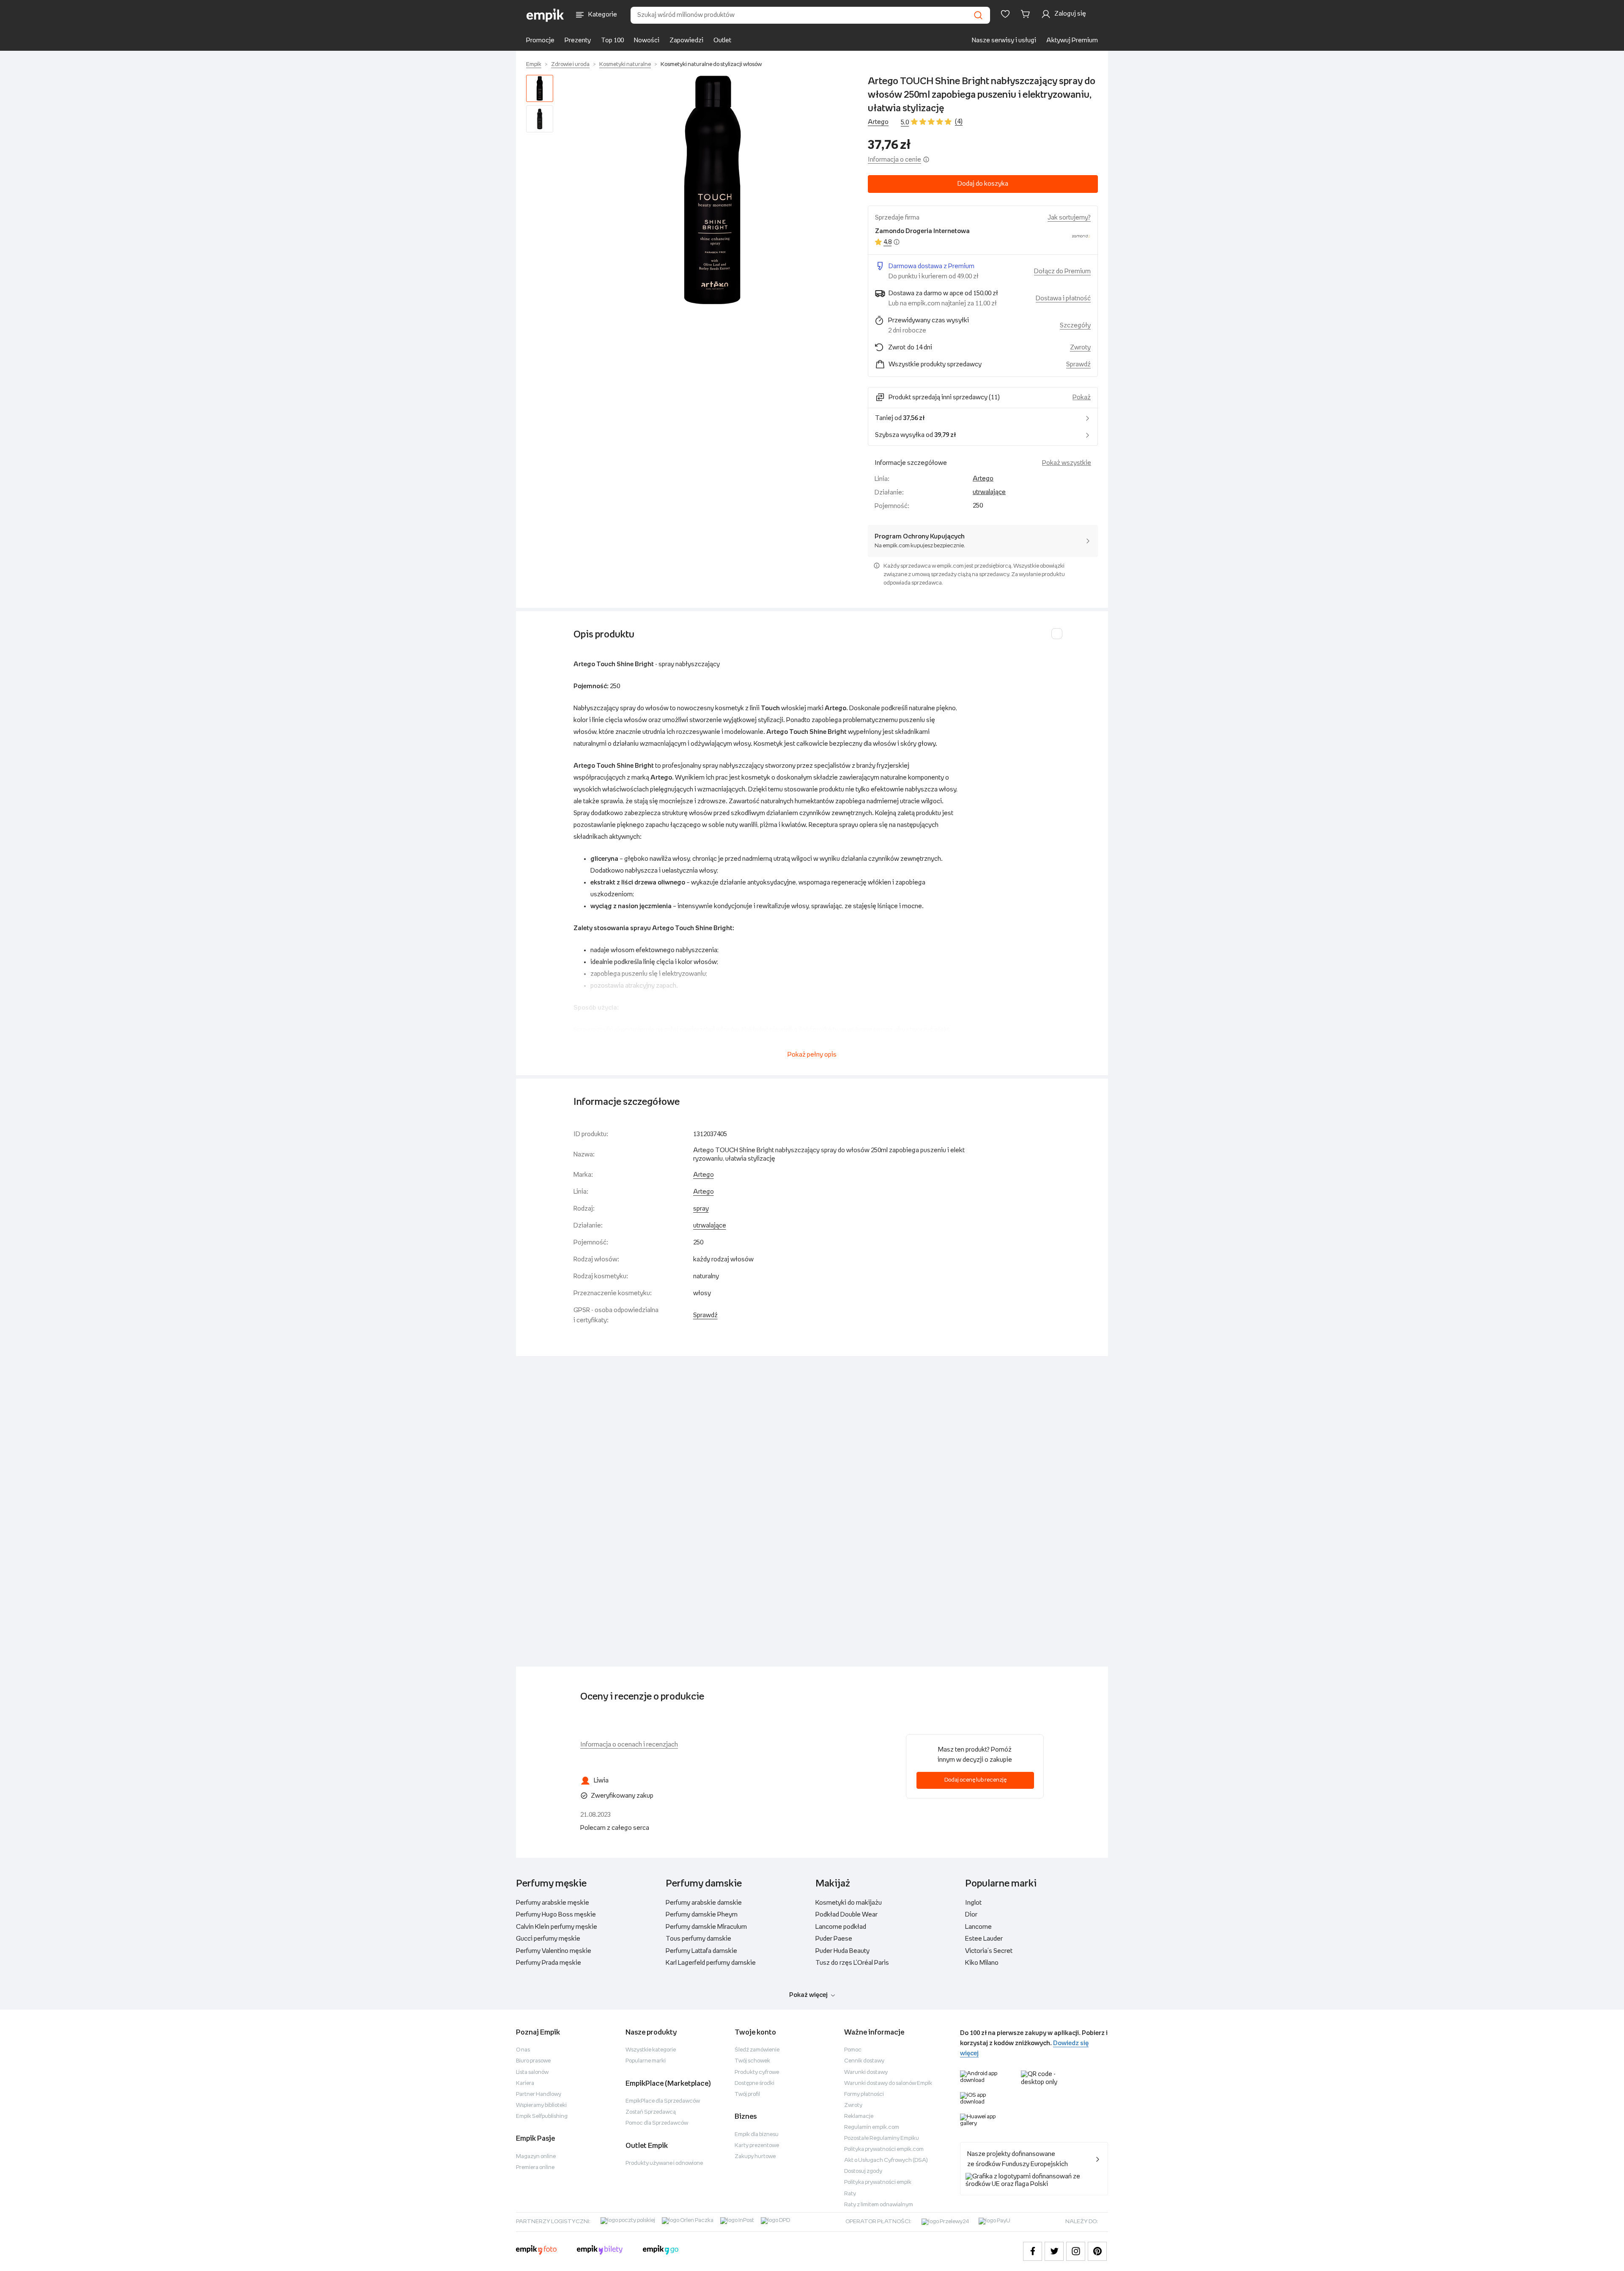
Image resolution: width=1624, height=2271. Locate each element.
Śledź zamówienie (757, 2050)
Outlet (722, 40)
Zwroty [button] (1080, 347)
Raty (850, 2194)
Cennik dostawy (864, 2061)
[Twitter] (1054, 2251)
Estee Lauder (984, 1939)
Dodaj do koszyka (983, 184)
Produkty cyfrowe (757, 2072)
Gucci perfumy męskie (548, 1939)
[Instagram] (1076, 2251)
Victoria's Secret (989, 1951)
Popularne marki (646, 2061)
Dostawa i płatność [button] (1063, 298)
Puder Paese (834, 1939)
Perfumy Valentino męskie (554, 1951)
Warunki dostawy (866, 2072)
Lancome (978, 1927)
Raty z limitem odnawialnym (879, 2205)
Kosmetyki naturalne (625, 65)
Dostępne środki (754, 2083)
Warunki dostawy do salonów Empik (888, 2083)
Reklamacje (859, 2116)
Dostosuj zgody (863, 2171)
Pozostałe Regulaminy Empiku (882, 2138)
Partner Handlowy (539, 2094)
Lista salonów (532, 2072)
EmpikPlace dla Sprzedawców (663, 2101)
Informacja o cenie (894, 160)
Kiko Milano (982, 1963)
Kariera (525, 2083)
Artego (878, 122)
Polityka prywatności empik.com (884, 2149)
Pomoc (853, 2050)
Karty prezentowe (757, 2146)
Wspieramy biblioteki (541, 2105)
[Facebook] (1033, 2251)
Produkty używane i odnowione (664, 2163)
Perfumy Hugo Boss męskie (556, 1915)
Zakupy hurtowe (755, 2157)
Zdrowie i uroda (570, 65)
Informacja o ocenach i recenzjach (629, 1745)
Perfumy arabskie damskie (704, 1903)
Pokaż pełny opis (812, 1055)
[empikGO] (661, 2251)
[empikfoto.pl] (536, 2251)
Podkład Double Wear (846, 1915)
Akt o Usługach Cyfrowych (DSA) (886, 2160)
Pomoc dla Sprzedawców (657, 2123)
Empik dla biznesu (757, 2135)
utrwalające (989, 492)
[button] (712, 190)
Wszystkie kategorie (651, 2050)
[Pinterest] (1097, 2251)
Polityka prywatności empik (878, 2182)
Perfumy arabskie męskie (553, 1903)
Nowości (647, 40)
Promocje (540, 40)
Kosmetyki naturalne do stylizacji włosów (711, 65)
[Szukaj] (978, 15)
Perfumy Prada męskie (549, 1963)
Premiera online (535, 2168)
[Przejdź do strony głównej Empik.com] (545, 15)
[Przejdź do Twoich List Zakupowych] (1005, 14)
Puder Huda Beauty (842, 1951)
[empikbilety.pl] (600, 2251)
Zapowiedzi (686, 40)
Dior (971, 1915)
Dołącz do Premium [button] (1062, 271)
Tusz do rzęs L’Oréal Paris (852, 1963)
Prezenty (578, 40)
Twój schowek (752, 2061)
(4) (959, 122)
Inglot (973, 1903)
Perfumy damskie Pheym (702, 1915)
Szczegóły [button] (1075, 325)
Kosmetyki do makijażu (849, 1903)
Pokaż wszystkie (1067, 463)
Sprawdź (1078, 364)
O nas (523, 2050)
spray (701, 1209)
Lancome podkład (841, 1927)
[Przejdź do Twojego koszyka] (1027, 14)
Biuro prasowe (533, 2061)
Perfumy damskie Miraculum (706, 1927)
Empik (534, 65)
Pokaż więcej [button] (808, 1995)
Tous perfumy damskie (698, 1939)
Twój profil (747, 2094)
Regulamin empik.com (872, 2127)
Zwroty (853, 2105)
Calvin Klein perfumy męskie (557, 1927)
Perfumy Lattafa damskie (701, 1951)
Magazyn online (536, 2157)
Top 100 (612, 40)
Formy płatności (864, 2094)
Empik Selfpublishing (542, 2116)
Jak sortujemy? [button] (1069, 218)
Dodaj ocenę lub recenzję (975, 1780)
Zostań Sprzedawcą (651, 2112)
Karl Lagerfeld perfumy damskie (711, 1963)
